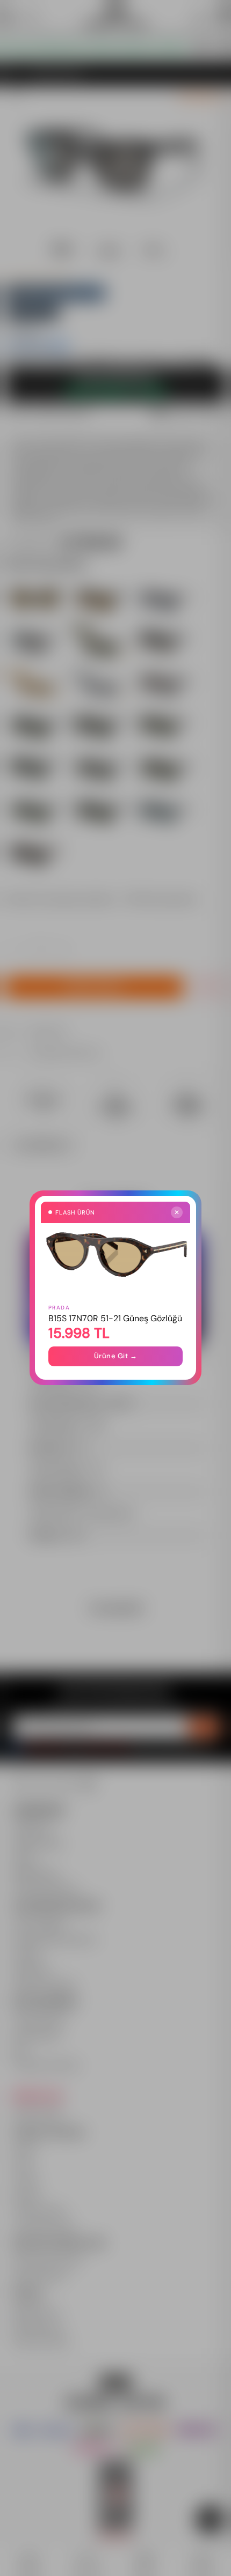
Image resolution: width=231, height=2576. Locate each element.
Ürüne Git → (116, 1356)
